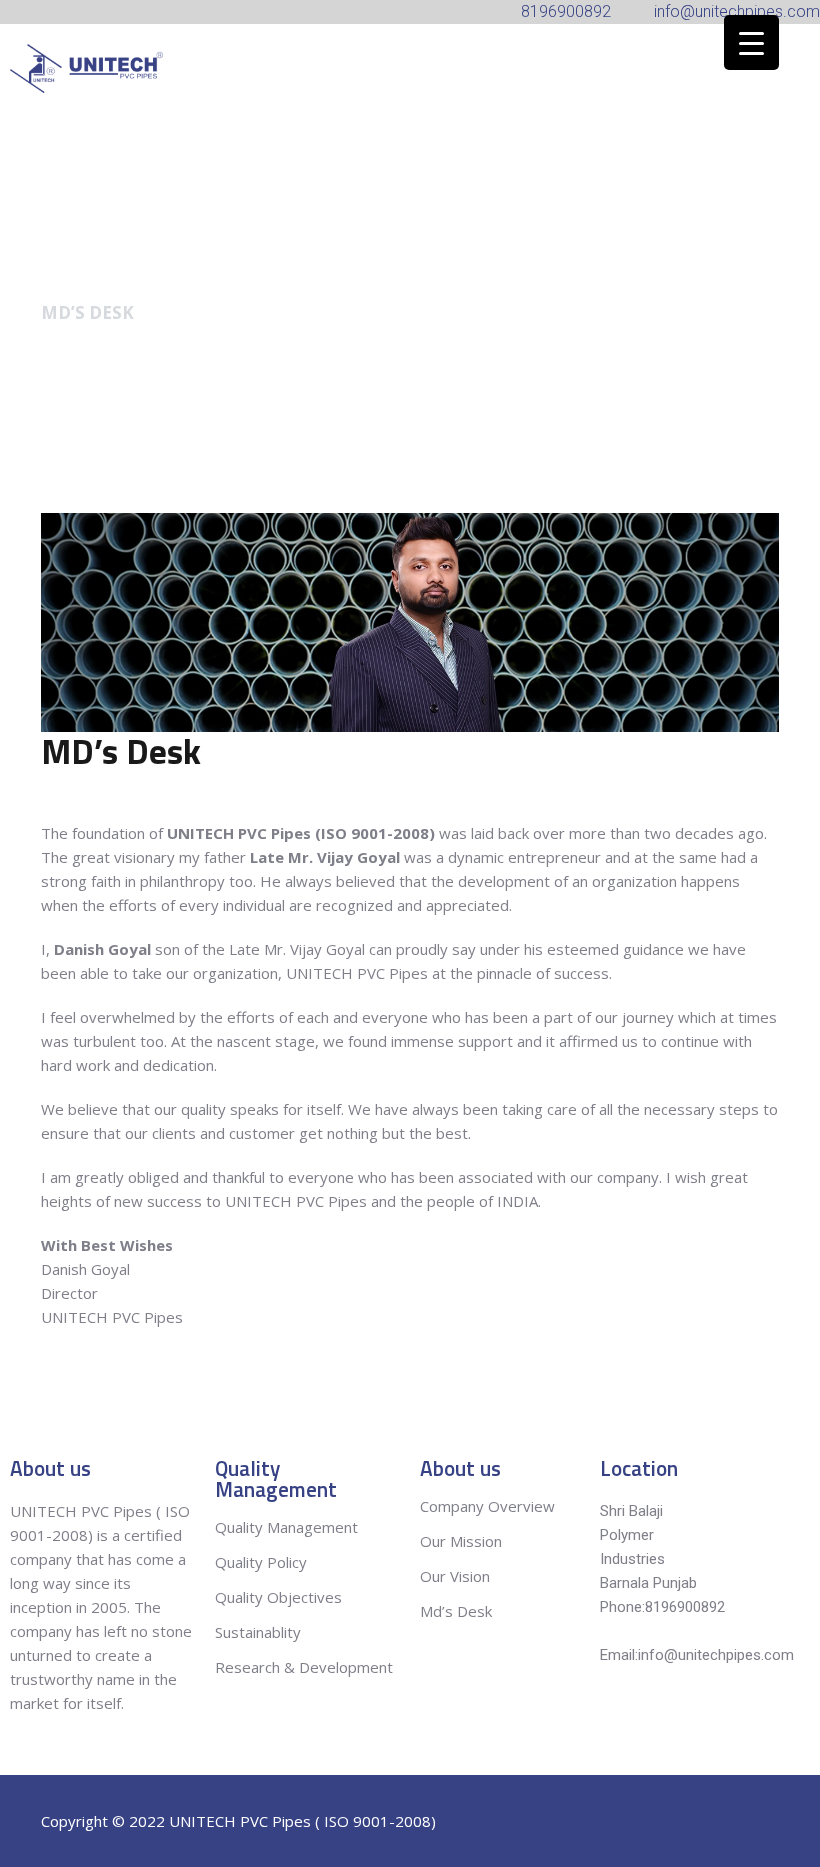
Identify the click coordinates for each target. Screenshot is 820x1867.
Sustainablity (258, 1632)
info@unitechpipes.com (716, 1655)
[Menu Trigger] (751, 42)
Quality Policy (263, 1562)
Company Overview (487, 1506)
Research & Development (304, 1667)
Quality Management (286, 1527)
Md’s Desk (456, 1611)
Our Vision (455, 1576)
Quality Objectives (280, 1597)
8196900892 (685, 1607)
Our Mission (461, 1541)
